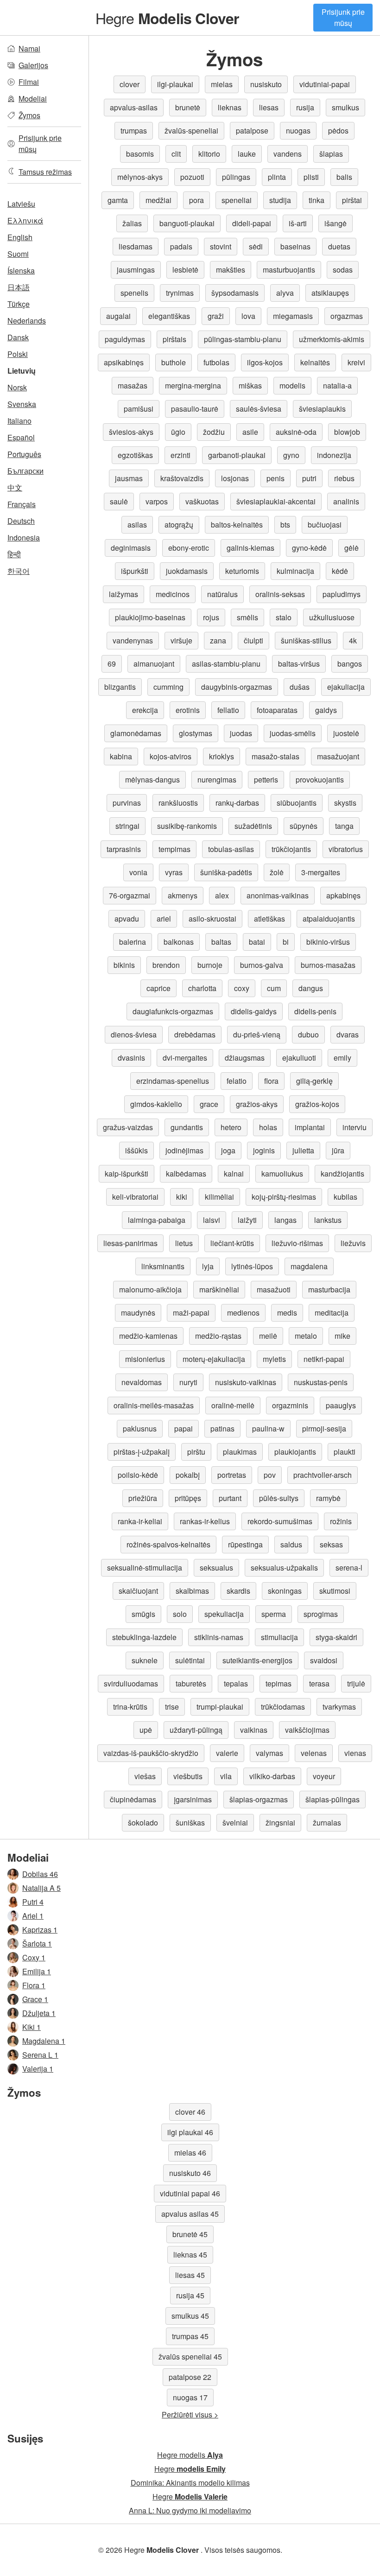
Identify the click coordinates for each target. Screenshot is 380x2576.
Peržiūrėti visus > (190, 2414)
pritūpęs (188, 1498)
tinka (317, 200)
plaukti (345, 1452)
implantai (310, 1127)
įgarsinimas (193, 1799)
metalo (306, 1336)
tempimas (174, 849)
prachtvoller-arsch (323, 1475)
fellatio (228, 710)
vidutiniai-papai (325, 84)
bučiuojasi (325, 525)
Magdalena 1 (44, 2041)
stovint (221, 246)
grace (209, 1104)
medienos (243, 1313)
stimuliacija (279, 1637)
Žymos (29, 115)
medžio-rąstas (218, 1336)
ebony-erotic (189, 548)
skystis (345, 803)
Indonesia (24, 537)
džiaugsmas (245, 1058)
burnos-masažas (328, 965)
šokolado (143, 1822)
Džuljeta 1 (39, 2013)
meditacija (332, 1313)
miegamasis (293, 316)
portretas (232, 1475)
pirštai (352, 200)
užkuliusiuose (332, 617)
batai (257, 942)
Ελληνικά (25, 220)
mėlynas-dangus (152, 779)
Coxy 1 (34, 1957)
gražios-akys (257, 1104)
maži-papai (191, 1313)
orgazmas (347, 316)
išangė (336, 223)
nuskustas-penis (321, 1382)
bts (285, 525)
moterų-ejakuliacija (214, 1359)
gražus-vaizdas (128, 1127)
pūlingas (236, 177)
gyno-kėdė (309, 548)
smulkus (345, 107)
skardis (238, 1591)
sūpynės (304, 826)
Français (22, 504)
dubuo (308, 1034)
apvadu (127, 919)
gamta (118, 200)
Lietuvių (22, 371)
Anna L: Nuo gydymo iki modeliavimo (190, 2510)
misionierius (145, 1359)
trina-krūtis (130, 1707)
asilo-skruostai (212, 919)
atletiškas (269, 919)
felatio (237, 1081)
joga (228, 1150)
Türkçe (19, 304)
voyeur (324, 1776)
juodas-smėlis (293, 733)
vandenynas (133, 640)
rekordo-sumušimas (280, 1521)
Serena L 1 (40, 2055)
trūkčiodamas (283, 1707)
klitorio (209, 154)
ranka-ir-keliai (140, 1521)
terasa (319, 1683)
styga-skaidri (336, 1637)
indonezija (334, 455)
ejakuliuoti (299, 1058)
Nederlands (27, 321)
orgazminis (290, 1405)
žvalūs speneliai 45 (190, 2357)
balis (344, 177)
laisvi (212, 1220)
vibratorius (346, 849)
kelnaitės (315, 362)
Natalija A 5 (41, 1888)
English (20, 237)
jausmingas (136, 270)
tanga (344, 826)
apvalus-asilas (134, 107)
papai (184, 1428)
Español (21, 437)
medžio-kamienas (148, 1336)
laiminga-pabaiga (157, 1220)
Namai (29, 48)
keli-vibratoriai (135, 1197)
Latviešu (21, 204)
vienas (355, 1753)
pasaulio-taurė (195, 409)
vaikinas (254, 1730)
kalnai (234, 1174)
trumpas (134, 130)
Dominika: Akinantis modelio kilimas (190, 2483)
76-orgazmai (130, 895)
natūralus (222, 594)
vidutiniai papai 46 (190, 2193)
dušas (300, 687)
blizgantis (120, 687)
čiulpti (253, 640)
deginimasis (131, 548)
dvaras (348, 1034)
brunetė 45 (190, 2234)
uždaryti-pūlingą (196, 1730)
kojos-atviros (171, 756)
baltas (221, 942)
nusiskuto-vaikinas (246, 1382)
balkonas (179, 942)
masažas (133, 385)
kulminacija (295, 571)
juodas (241, 733)
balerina (133, 942)
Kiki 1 (32, 2027)
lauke (247, 154)
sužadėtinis (253, 826)
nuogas (298, 130)
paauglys (341, 1405)
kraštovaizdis (182, 478)
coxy (242, 988)
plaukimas (240, 1452)
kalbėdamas (186, 1174)
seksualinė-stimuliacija (145, 1568)
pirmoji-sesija (324, 1428)
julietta (303, 1150)
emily (342, 1058)
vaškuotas (202, 501)
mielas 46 (190, 2153)
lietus (184, 1243)
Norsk (17, 387)
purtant (230, 1498)
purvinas (127, 803)
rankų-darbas (237, 803)
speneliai (237, 200)
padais (181, 246)
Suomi (18, 254)
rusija (305, 107)
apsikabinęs (124, 362)
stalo (284, 617)
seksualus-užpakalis (284, 1568)
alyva (285, 293)
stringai (127, 826)
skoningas (285, 1591)
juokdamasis (187, 571)
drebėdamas (195, 1034)
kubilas (345, 1197)
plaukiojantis (295, 1452)
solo (180, 1614)
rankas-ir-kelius (205, 1521)
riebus (344, 478)
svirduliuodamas (131, 1683)
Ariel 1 (33, 1916)
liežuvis (353, 1243)
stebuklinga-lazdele (144, 1637)
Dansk (18, 337)
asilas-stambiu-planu (226, 664)
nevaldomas (142, 1382)
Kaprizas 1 (40, 1930)
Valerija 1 (38, 2069)
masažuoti (274, 1289)
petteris (266, 779)
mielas (222, 84)
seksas (331, 1544)
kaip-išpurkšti (127, 1174)
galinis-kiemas (250, 548)
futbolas (216, 362)
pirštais (174, 339)
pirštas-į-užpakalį (142, 1452)
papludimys (342, 594)
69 (112, 664)
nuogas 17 (190, 2397)
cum (274, 988)
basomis (140, 154)
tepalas (236, 1683)
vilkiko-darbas (272, 1776)
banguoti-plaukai (187, 223)
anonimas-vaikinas (278, 895)
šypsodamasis (235, 293)
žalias (132, 223)
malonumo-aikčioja (150, 1289)
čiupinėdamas (133, 1799)
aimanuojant (154, 664)
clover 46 (190, 2112)
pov (270, 1475)
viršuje (181, 640)
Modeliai (33, 99)
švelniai (235, 1822)
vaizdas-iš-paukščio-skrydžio (151, 1753)
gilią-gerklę (314, 1081)
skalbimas (192, 1591)
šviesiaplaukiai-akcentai (276, 501)
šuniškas (190, 1822)
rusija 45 (190, 2295)
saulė (119, 501)
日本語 (19, 287)
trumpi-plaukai (220, 1707)
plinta (277, 177)
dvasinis (131, 1058)
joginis (264, 1150)
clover (130, 84)
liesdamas (136, 246)
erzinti (180, 455)
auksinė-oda (296, 432)
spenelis (134, 293)
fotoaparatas (277, 710)
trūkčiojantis (291, 849)
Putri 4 (33, 1902)
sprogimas (321, 1614)
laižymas (123, 594)
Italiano (19, 421)
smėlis (247, 617)
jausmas (129, 478)
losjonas (235, 478)
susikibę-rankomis (187, 826)
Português (24, 454)
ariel (164, 919)
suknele (145, 1660)
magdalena (309, 1266)
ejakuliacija (346, 687)
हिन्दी (14, 554)
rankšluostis (178, 803)
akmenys (183, 895)
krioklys (222, 756)
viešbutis (188, 1776)
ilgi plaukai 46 (190, 2132)
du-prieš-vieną (257, 1034)
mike (342, 1336)
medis (287, 1313)
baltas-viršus (299, 664)
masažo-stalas (275, 756)
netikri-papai (324, 1359)
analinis (346, 501)
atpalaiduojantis (329, 919)
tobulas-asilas (231, 849)
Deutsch (21, 521)
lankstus (328, 1220)
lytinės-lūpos (252, 1266)
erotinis (188, 710)
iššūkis (136, 1150)
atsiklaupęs (330, 293)
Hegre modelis (190, 2455)
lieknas (230, 107)
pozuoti (192, 177)
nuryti (188, 1382)
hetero (231, 1127)
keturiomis (242, 571)
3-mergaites (321, 872)
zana (218, 640)
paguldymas (125, 339)
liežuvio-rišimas (297, 1243)
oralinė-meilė (233, 1405)
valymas (269, 1753)
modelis (292, 385)
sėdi (256, 246)
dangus (311, 988)
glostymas (196, 733)
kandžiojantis (342, 1174)
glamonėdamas (136, 733)
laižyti (247, 1220)
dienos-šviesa (134, 1034)
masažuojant (338, 756)
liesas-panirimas (130, 1243)
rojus (211, 617)
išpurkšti (135, 571)
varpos (157, 501)
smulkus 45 (190, 2316)
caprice (158, 988)
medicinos (173, 594)
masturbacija (329, 1289)
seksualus (216, 1568)
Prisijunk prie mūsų (343, 17)
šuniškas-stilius (306, 640)
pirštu (196, 1452)
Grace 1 (35, 1999)
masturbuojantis (289, 270)
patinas (222, 1428)
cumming (168, 687)
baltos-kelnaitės (237, 525)
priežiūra (143, 1498)
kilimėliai (219, 1197)
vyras (174, 872)
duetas (339, 246)
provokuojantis (320, 779)
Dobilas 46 (40, 1874)
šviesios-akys (131, 432)
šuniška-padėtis (226, 872)
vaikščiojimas (307, 1730)
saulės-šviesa (259, 409)
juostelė (346, 733)
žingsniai (280, 1822)
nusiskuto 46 (190, 2173)
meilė (268, 1336)
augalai (118, 316)
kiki (182, 1197)
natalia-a (337, 385)
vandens (288, 154)
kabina (121, 756)
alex (222, 895)
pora (196, 200)
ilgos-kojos (265, 362)
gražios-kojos (317, 1104)
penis (275, 478)
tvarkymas (339, 1707)
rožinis (341, 1521)
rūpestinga (245, 1544)
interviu (355, 1127)
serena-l (349, 1568)
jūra (338, 1150)
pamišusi (139, 409)
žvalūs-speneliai (191, 130)
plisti (311, 177)
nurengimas (217, 779)
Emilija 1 (37, 1971)
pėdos (338, 130)
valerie (227, 1753)
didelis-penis (315, 1011)
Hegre (167, 18)
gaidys (326, 710)
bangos (350, 664)
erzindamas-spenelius (173, 1081)
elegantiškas (169, 316)
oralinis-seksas (280, 594)
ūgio (178, 432)
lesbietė (185, 270)
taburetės (191, 1683)
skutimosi (335, 1591)
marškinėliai (219, 1289)
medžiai (158, 200)
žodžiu (214, 432)
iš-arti (298, 223)
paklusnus (140, 1428)
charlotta (202, 988)
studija (280, 200)
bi (286, 942)
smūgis (143, 1614)
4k (353, 640)
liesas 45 (190, 2275)
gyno (291, 455)
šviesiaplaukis (322, 409)
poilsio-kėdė (138, 1475)
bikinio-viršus (328, 942)
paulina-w (268, 1428)
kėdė (340, 571)
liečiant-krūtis (232, 1243)
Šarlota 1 (37, 1943)
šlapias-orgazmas (259, 1799)
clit (176, 154)
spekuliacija (224, 1614)
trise (172, 1707)
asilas (137, 525)
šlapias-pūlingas (332, 1799)
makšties (231, 270)
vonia (138, 872)
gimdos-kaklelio (156, 1104)
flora (271, 1081)
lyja (208, 1266)
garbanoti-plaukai (237, 455)
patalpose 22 (190, 2377)
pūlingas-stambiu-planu (243, 339)
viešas (145, 1776)
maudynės (138, 1313)
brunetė (188, 107)
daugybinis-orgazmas (237, 687)
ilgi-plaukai (175, 84)
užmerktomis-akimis (332, 339)
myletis (274, 1359)
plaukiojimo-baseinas (150, 617)
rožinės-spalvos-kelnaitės (168, 1544)
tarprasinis (124, 849)
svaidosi (324, 1660)
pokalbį (188, 1475)
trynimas (180, 293)
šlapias (331, 154)
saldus (291, 1544)
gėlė (351, 548)
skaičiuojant (138, 1591)
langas (285, 1220)
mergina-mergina (193, 385)
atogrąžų (179, 525)
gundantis (187, 1127)
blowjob (347, 432)
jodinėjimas (184, 1150)
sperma (274, 1614)
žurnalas (327, 1822)
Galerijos (33, 65)
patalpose (252, 130)
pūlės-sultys (279, 1498)
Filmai (29, 82)
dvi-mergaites (185, 1058)
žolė (277, 872)
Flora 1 (34, 1985)
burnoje (210, 965)
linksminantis (163, 1266)
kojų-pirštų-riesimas (284, 1197)
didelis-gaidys (254, 1011)
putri (309, 478)
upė (146, 1730)
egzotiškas (135, 455)
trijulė (356, 1683)
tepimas (279, 1683)
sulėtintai (190, 1660)
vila (226, 1776)
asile (250, 432)
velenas (314, 1753)
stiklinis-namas (219, 1637)
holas (268, 1127)
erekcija (145, 710)
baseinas (295, 246)
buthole (174, 362)
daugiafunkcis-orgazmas (173, 1011)
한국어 (19, 571)
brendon (166, 965)
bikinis (124, 965)
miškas (250, 385)
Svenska (22, 404)
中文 (15, 487)
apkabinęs (343, 895)
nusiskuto (266, 84)
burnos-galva (262, 965)
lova (248, 316)
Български (25, 471)
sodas (343, 270)
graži (216, 316)
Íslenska (21, 270)
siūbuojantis (297, 803)
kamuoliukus (282, 1174)
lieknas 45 (190, 2255)
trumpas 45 (190, 2336)
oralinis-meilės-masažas (154, 1405)
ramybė (328, 1498)
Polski (18, 354)
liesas (269, 107)
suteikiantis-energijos (257, 1660)
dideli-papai (252, 223)
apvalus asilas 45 (190, 2214)
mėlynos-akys (140, 177)
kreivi (356, 362)
